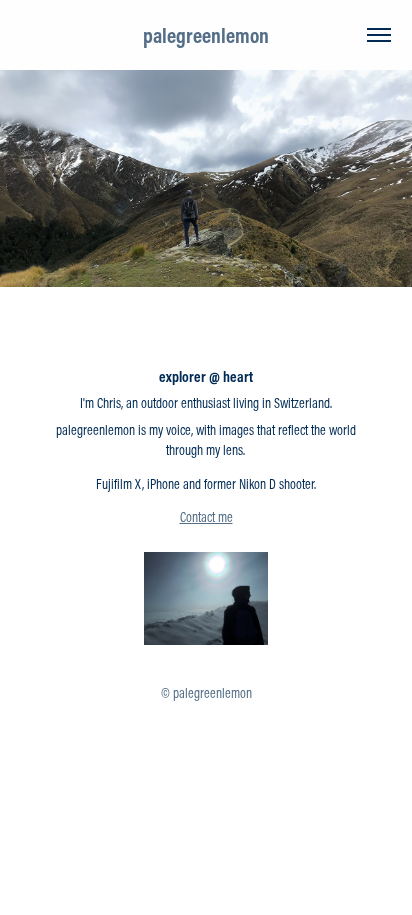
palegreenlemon (206, 35)
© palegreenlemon (206, 693)
